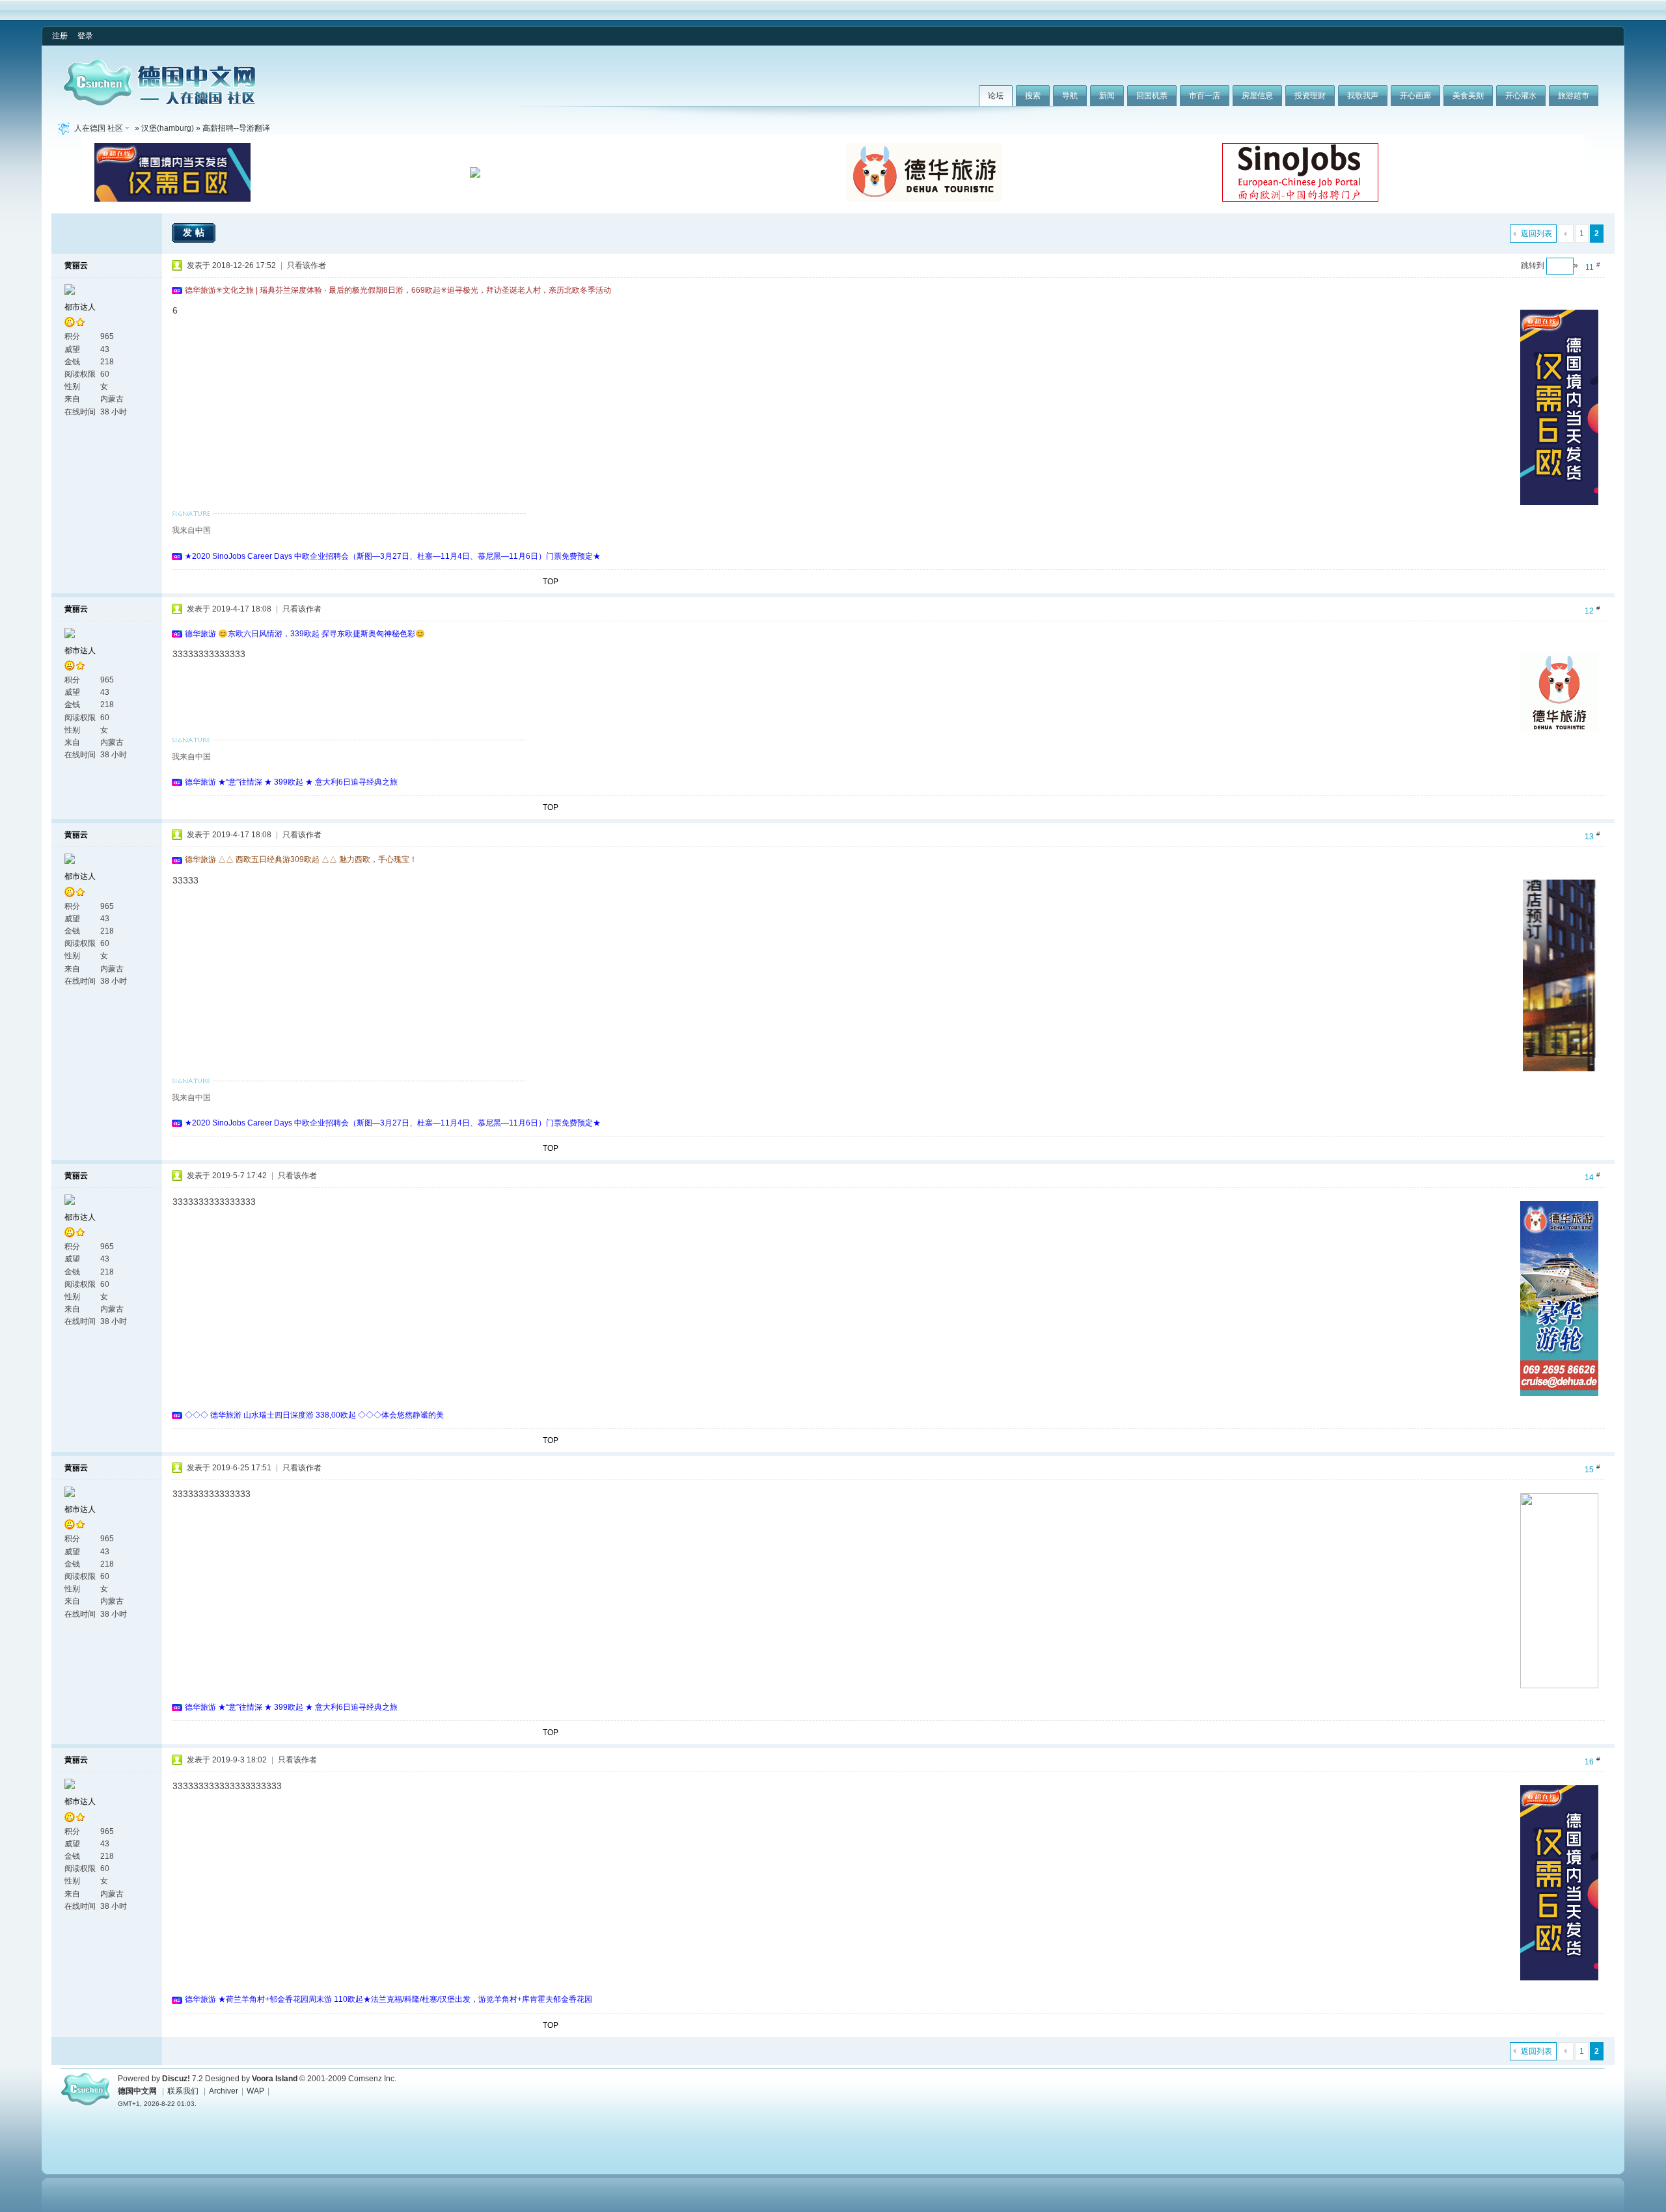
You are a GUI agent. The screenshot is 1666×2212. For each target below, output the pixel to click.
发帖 (195, 232)
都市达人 (80, 307)
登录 (85, 36)
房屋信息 (1257, 96)
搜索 (1033, 96)
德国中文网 (137, 2091)
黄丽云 (76, 265)
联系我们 (183, 2091)
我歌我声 (1363, 96)
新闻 (1107, 96)
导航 (1070, 96)
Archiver (224, 2091)
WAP (255, 2091)
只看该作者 (307, 265)
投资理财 (1310, 96)
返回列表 (1536, 234)
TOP (551, 582)
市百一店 (1205, 96)
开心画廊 (1415, 96)
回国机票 (1152, 96)
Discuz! (176, 2079)
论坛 (996, 96)
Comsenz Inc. (372, 2079)
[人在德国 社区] (159, 103)
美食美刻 (1468, 96)
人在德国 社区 (99, 128)
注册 (60, 36)
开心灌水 (1521, 96)
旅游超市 (1574, 96)
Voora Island (275, 2079)
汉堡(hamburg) (168, 128)
